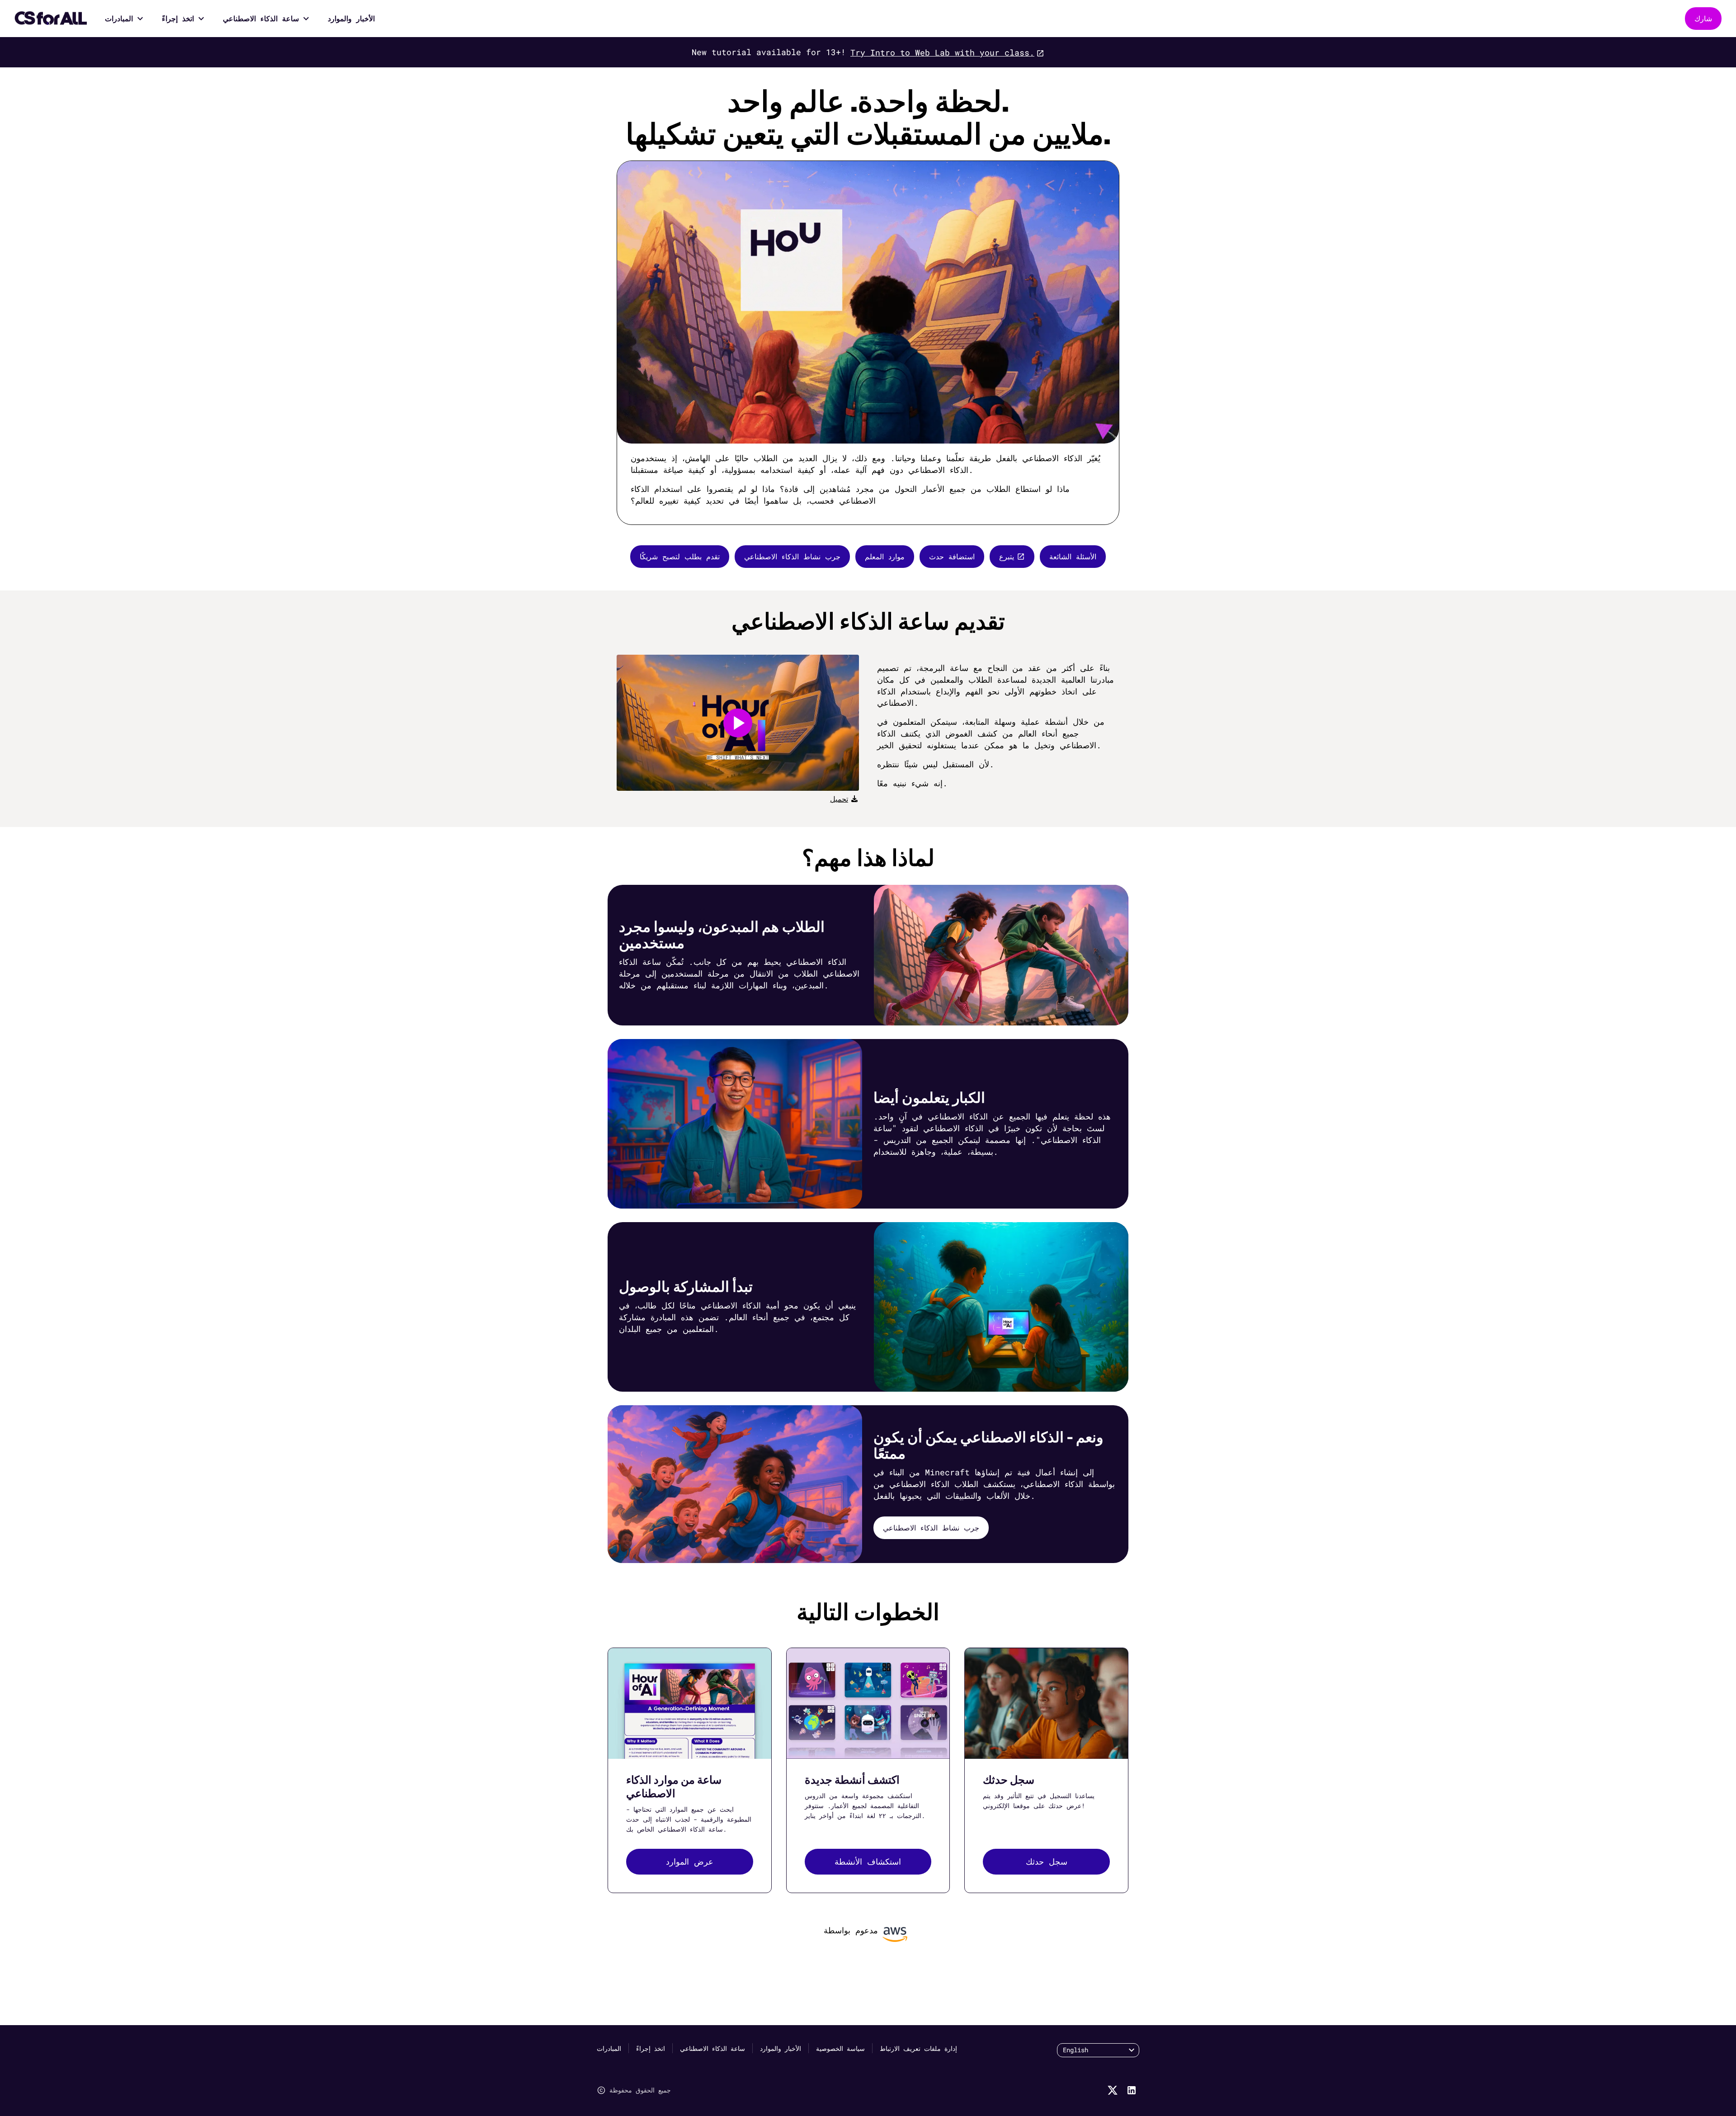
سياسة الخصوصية (840, 2048)
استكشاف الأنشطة (868, 1861)
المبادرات (119, 18)
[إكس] (1113, 2090)
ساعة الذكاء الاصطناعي (261, 18)
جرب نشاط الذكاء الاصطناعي (792, 556)
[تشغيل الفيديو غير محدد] (738, 723)
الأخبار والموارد (351, 18)
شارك (1703, 18)
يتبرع (1007, 556)
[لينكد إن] (1132, 2090)
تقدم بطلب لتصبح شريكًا (680, 556)
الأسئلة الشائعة (1073, 556)
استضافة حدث (952, 556)
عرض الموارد (690, 1861)
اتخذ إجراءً (178, 18)
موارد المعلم (885, 556)
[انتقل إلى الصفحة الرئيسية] (51, 19)
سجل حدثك (1047, 1861)
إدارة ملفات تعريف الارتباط (918, 2048)
